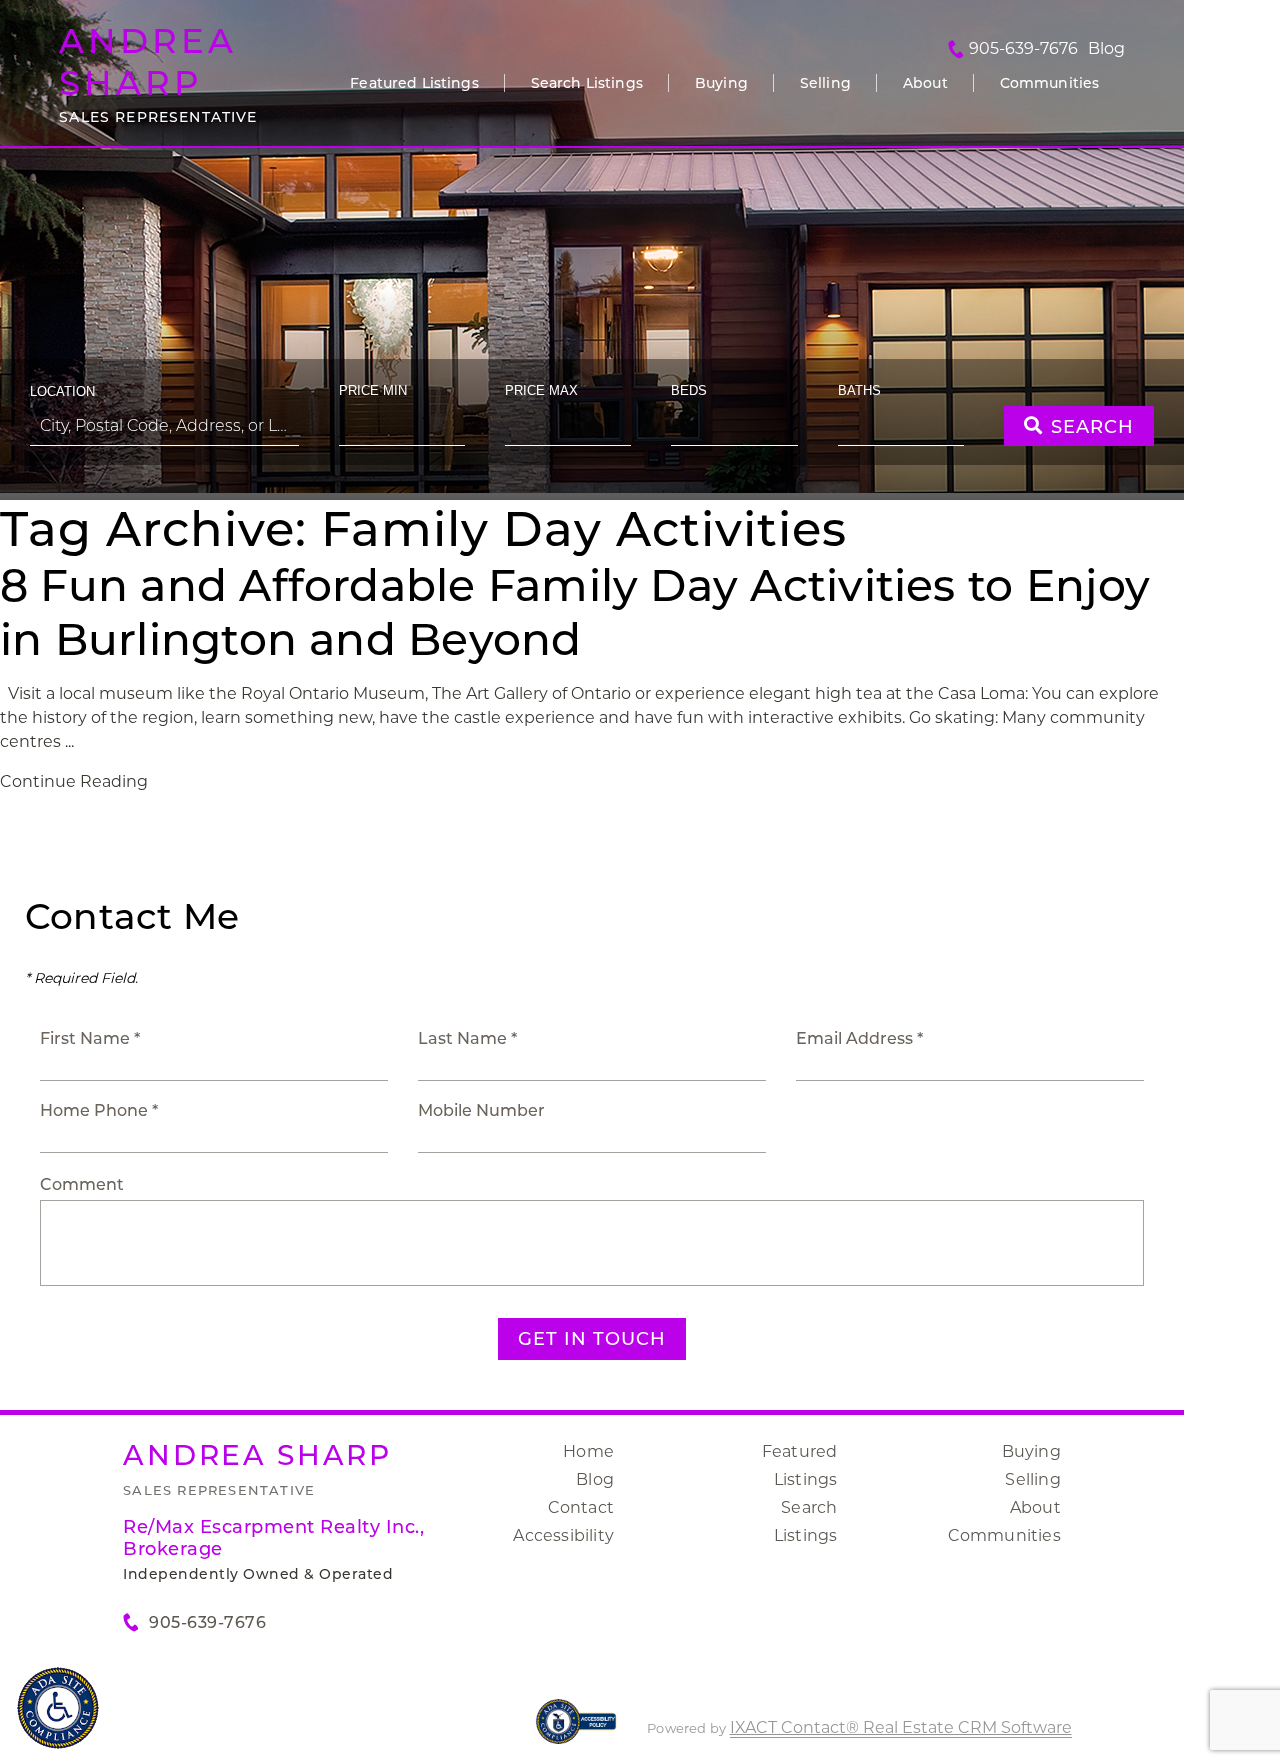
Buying (721, 83)
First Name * (90, 1038)
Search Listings (587, 83)
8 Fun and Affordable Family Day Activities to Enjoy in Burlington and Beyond (575, 612)
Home (588, 1451)
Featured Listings (414, 83)
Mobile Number (481, 1110)
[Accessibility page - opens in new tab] (576, 1731)
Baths (859, 390)
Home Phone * (99, 1110)
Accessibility (563, 1535)
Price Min (373, 390)
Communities (1050, 83)
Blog (595, 1479)
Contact (581, 1507)
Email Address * (859, 1038)
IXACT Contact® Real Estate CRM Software (901, 1727)
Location (62, 391)
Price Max (541, 390)
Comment (82, 1184)
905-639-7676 (1023, 49)
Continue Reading (74, 781)
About (925, 83)
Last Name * (467, 1038)
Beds (689, 390)
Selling (825, 83)
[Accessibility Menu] (58, 1708)
